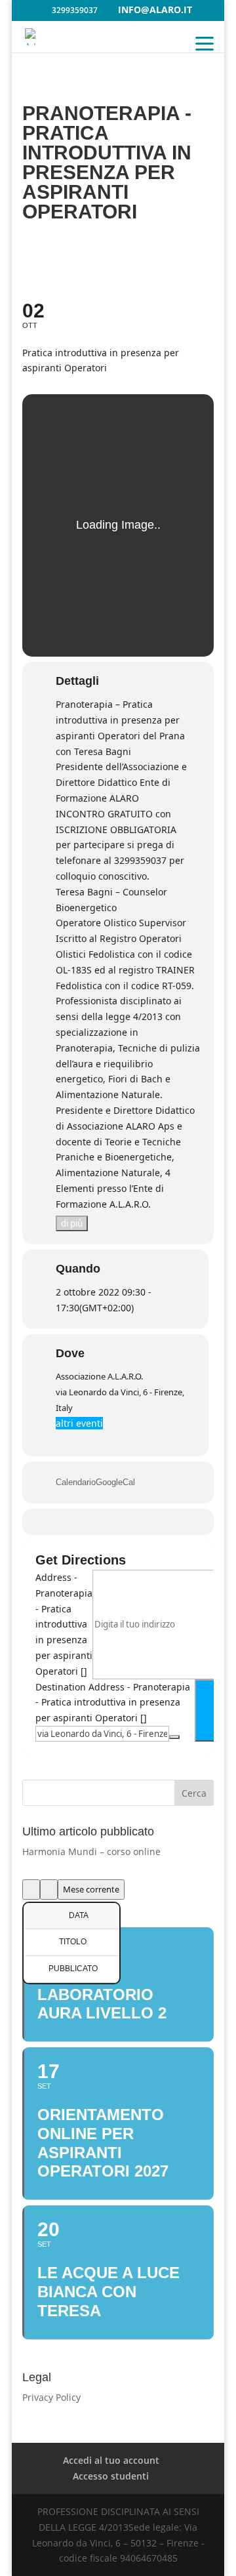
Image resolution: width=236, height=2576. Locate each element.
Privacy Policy (51, 2397)
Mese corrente (91, 1889)
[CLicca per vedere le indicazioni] (210, 1710)
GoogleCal (115, 1482)
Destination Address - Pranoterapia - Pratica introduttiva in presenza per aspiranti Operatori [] (113, 1703)
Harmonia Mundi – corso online (91, 1851)
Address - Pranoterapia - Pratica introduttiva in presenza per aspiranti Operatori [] (64, 1624)
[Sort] (49, 1890)
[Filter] (31, 1890)
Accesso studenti (111, 2476)
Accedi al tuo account (111, 2460)
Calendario (76, 1482)
